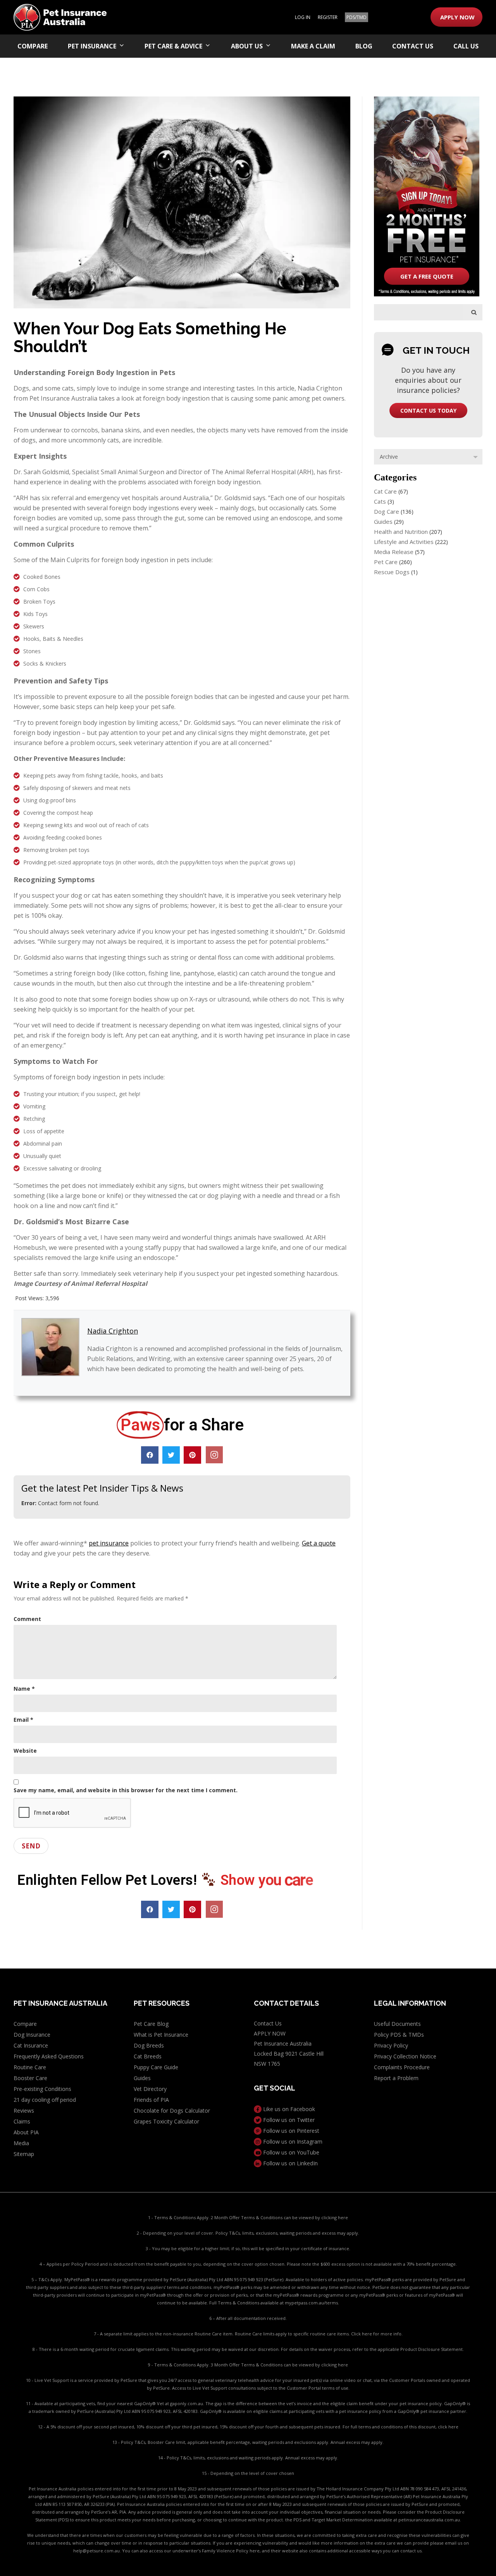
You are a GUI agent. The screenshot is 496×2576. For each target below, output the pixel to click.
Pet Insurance (92, 46)
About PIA (26, 2132)
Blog (364, 46)
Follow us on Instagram (292, 2142)
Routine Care (30, 2067)
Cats (380, 501)
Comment (27, 1619)
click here (448, 2427)
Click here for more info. (377, 2334)
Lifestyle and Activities (404, 542)
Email (23, 1720)
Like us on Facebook (288, 2109)
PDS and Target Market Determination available (343, 2520)
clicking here (335, 2217)
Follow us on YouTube (290, 2152)
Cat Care (385, 491)
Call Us (466, 46)
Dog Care (387, 511)
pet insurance (109, 1543)
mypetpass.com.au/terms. (312, 2303)
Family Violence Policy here (231, 2551)
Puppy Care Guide (156, 2067)
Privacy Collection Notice (405, 2056)
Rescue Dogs (392, 572)
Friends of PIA (151, 2100)
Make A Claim (313, 46)
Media (21, 2143)
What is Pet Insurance (161, 2035)
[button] (150, 1455)
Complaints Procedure (402, 2067)
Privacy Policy (391, 2045)
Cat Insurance (31, 2045)
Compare (33, 46)
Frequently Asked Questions (49, 2056)
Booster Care (30, 2078)
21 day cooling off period (45, 2100)
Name (24, 1689)
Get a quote (319, 1543)
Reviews (24, 2111)
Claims (22, 2121)
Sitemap (24, 2154)
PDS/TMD (356, 17)
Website (25, 1751)
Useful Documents (397, 2024)
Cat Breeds (148, 2056)
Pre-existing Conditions (42, 2089)
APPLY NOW (457, 17)
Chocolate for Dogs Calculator (172, 2111)
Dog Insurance (32, 2035)
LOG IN (303, 17)
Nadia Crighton (113, 1331)
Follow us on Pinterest (290, 2131)
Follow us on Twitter (288, 2120)
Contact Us (413, 46)
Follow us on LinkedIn (290, 2163)
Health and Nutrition (401, 532)
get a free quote (427, 276)
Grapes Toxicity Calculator (166, 2121)
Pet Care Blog (151, 2024)
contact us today (428, 410)
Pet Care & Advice (173, 46)
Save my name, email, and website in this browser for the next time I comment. (126, 1790)
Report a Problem (396, 2078)
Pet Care (386, 562)
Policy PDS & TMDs (399, 2035)
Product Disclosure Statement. (432, 2349)
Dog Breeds (149, 2045)
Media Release (394, 552)
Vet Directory (150, 2089)
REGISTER (328, 17)
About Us (247, 46)
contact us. (412, 2551)
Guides (383, 521)
